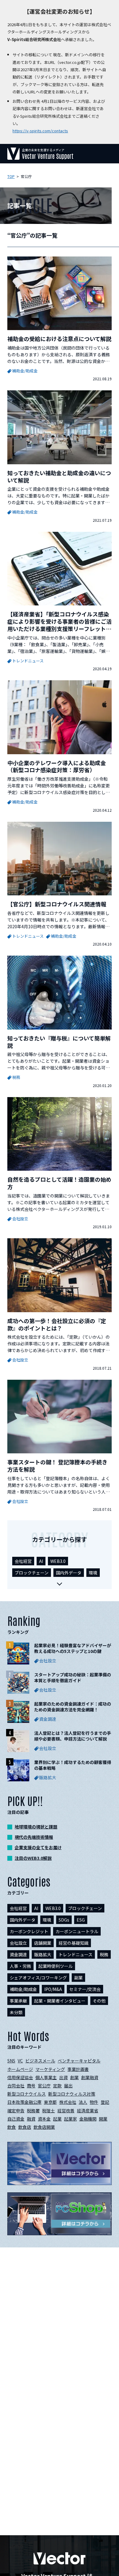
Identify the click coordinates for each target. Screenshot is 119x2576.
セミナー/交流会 (85, 1989)
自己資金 (16, 2119)
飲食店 (25, 2127)
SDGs (64, 1920)
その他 (99, 2001)
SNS (11, 2061)
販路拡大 (43, 1954)
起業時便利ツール (56, 1966)
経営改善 (66, 2111)
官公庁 (44, 2086)
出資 (63, 2077)
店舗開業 (43, 1943)
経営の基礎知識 (74, 1943)
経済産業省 (88, 2111)
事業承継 (18, 2001)
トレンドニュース (76, 1954)
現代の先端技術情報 (34, 1837)
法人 (83, 2102)
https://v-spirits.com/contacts (40, 131)
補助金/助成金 (23, 1989)
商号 (31, 2086)
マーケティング (50, 2069)
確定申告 (16, 2111)
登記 (105, 2102)
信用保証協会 (20, 2077)
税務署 (33, 2111)
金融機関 (88, 2119)
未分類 (16, 2012)
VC (20, 2061)
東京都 (50, 2102)
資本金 (44, 2119)
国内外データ (69, 1573)
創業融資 (90, 2077)
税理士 (49, 2111)
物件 (94, 2102)
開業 (103, 2119)
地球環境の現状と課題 (36, 1827)
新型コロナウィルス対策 (72, 2094)
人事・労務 (20, 1966)
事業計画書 (78, 2069)
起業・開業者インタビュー (60, 2001)
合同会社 (16, 2086)
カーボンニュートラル (77, 1931)
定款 (57, 2086)
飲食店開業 (44, 2127)
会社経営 (23, 1561)
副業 (78, 1978)
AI (41, 1561)
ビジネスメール (40, 2061)
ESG (81, 1920)
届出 (68, 2086)
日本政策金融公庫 (24, 2102)
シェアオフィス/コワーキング (38, 1978)
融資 (31, 2119)
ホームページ (20, 2069)
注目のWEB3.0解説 (33, 1858)
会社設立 (18, 1943)
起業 (57, 2119)
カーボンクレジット (29, 1931)
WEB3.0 (58, 1561)
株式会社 (68, 2102)
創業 (74, 2077)
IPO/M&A (53, 1989)
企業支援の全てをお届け (38, 1847)
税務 (104, 1954)
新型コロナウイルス (27, 2094)
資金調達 (18, 1954)
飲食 (12, 2127)
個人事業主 (46, 2077)
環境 (93, 1573)
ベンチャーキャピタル (79, 2061)
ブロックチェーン (32, 1573)
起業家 (70, 2119)
